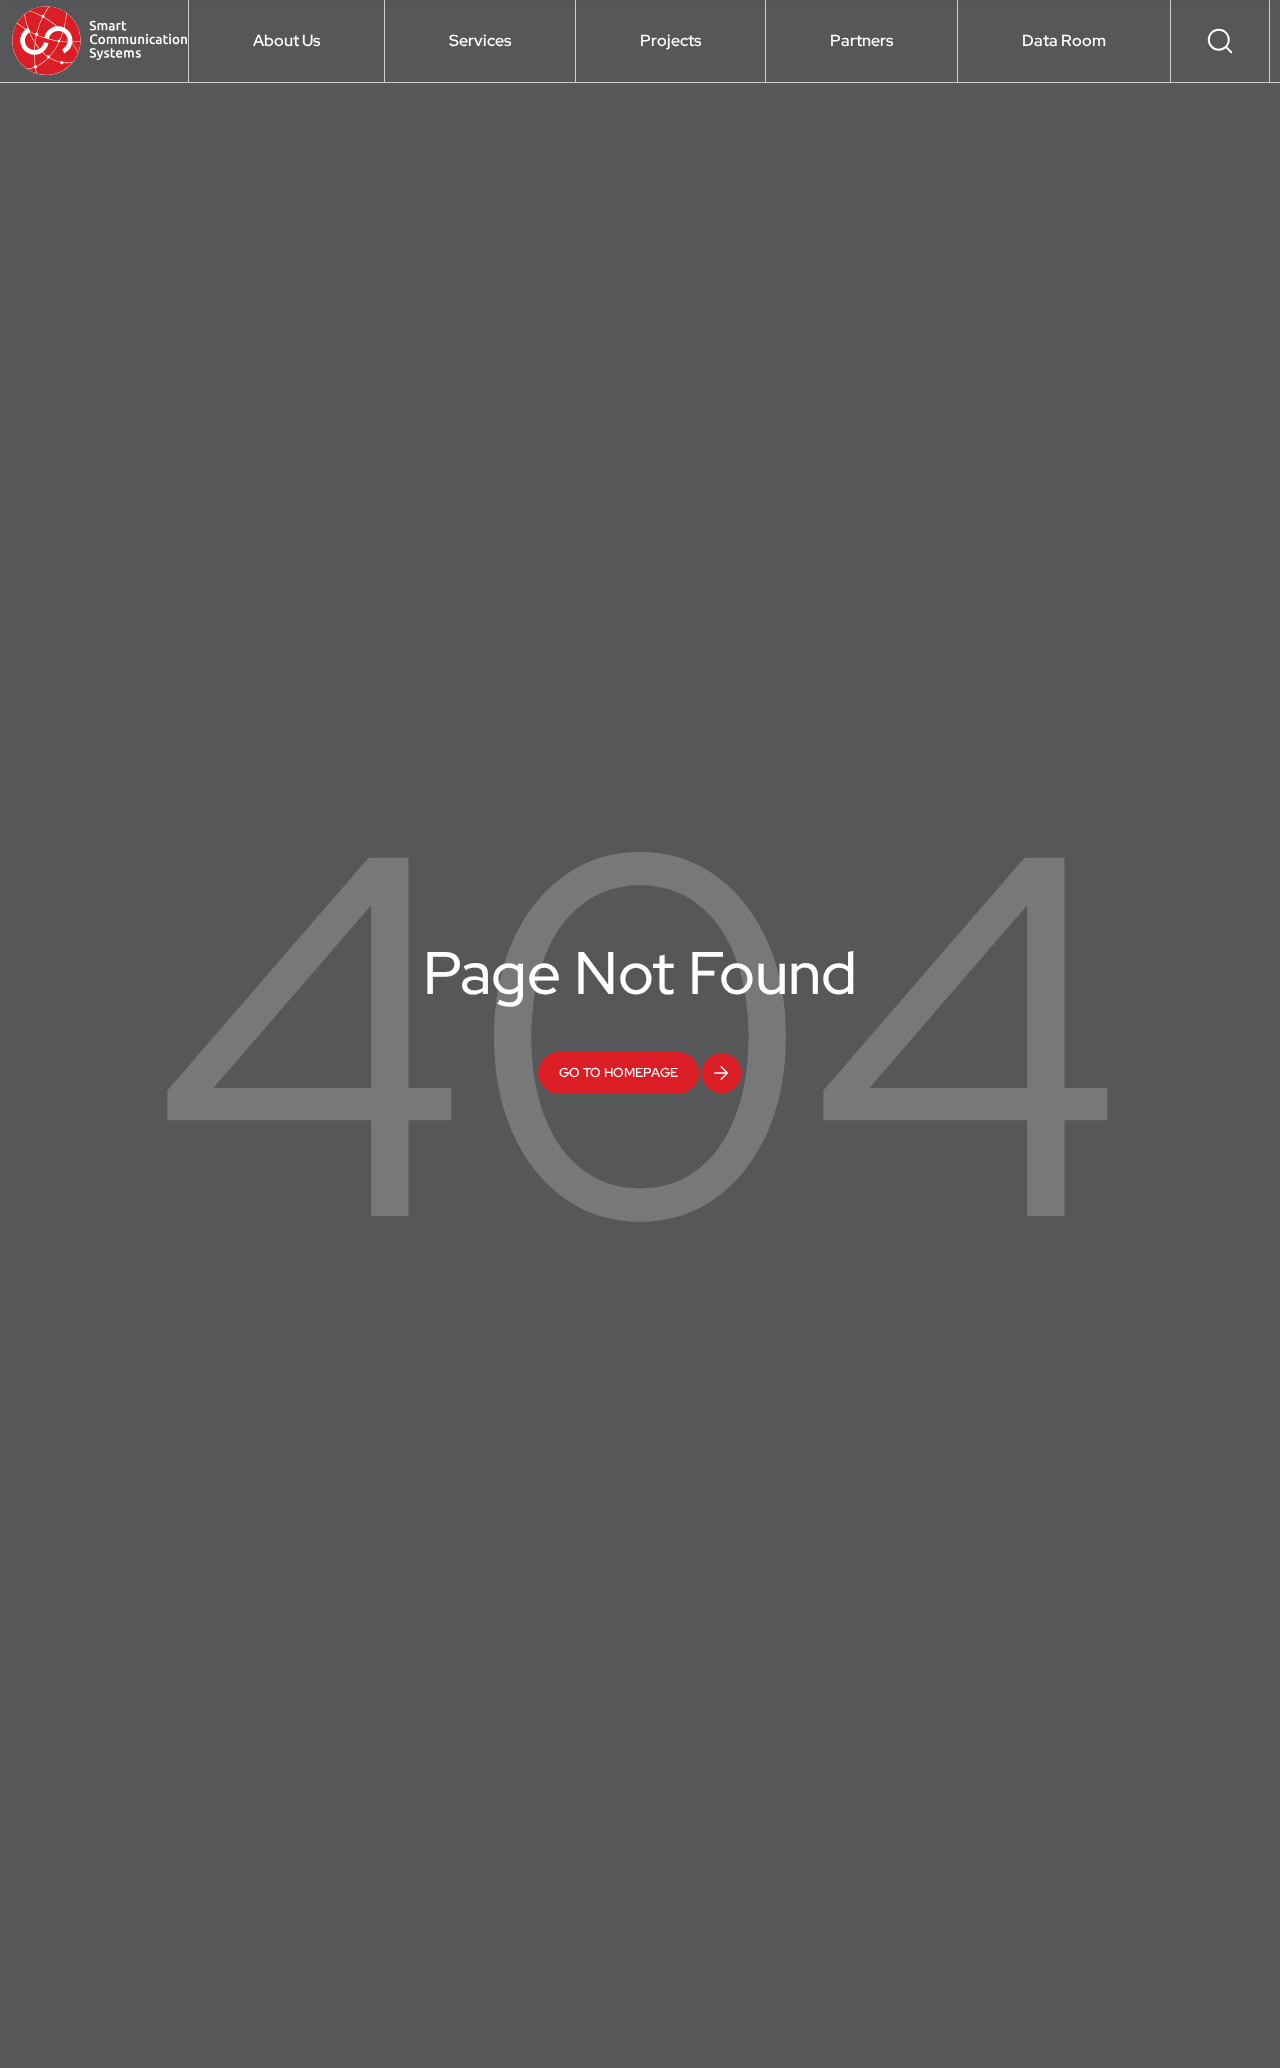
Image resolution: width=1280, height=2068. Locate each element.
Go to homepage (618, 1072)
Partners (861, 40)
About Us (286, 40)
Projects (670, 40)
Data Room (1064, 40)
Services (480, 40)
